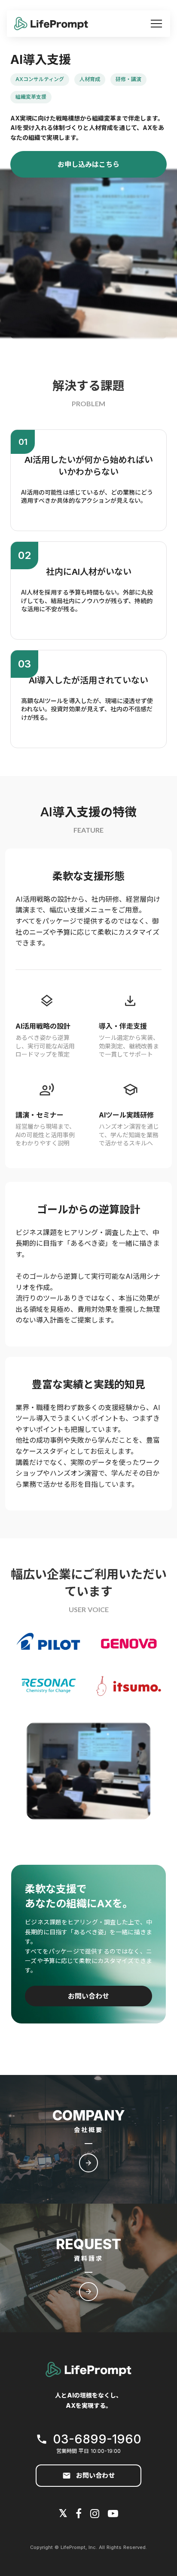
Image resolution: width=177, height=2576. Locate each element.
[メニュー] (156, 24)
